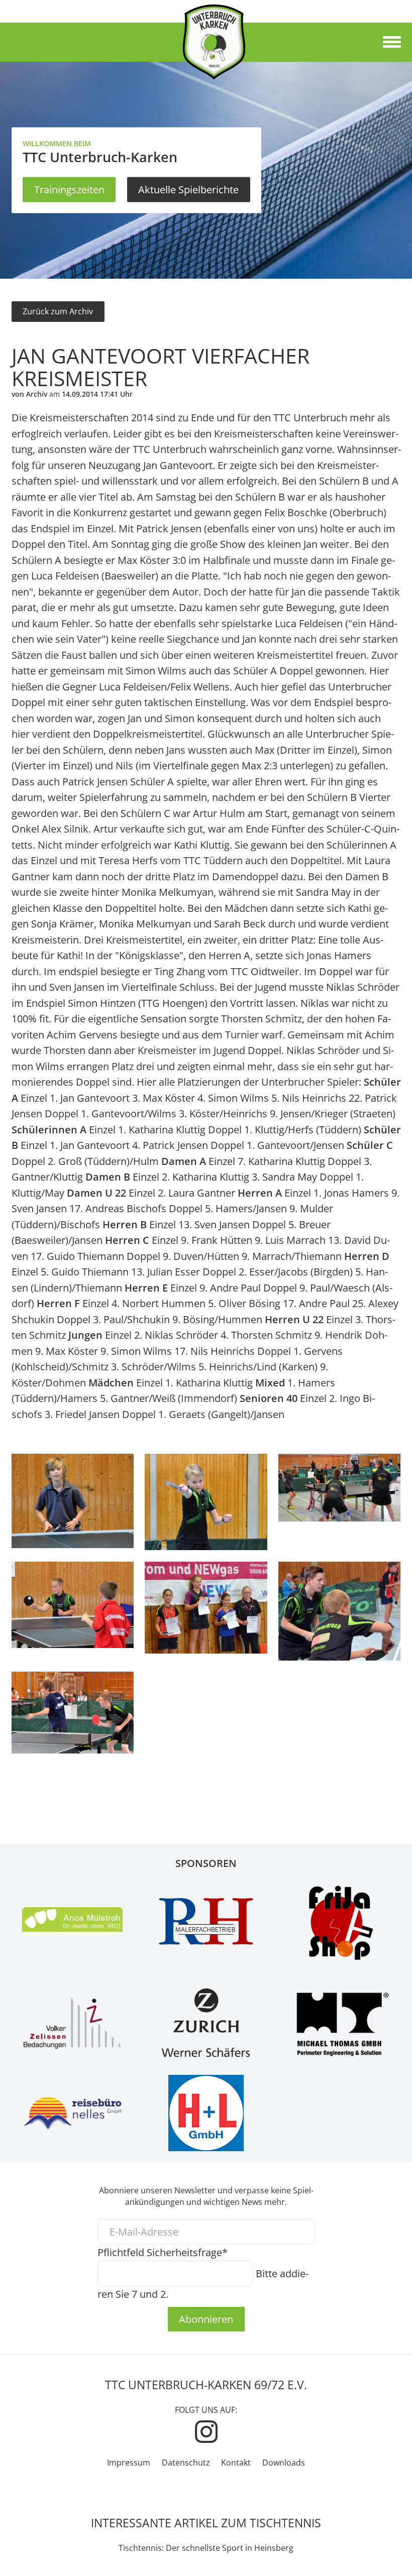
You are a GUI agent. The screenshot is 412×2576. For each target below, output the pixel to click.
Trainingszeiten (69, 189)
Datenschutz (186, 2463)
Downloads (284, 2463)
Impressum (129, 2463)
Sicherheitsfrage (163, 2252)
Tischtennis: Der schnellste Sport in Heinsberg (206, 2548)
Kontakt (236, 2463)
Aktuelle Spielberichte (188, 189)
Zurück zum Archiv (58, 311)
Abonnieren (206, 2319)
